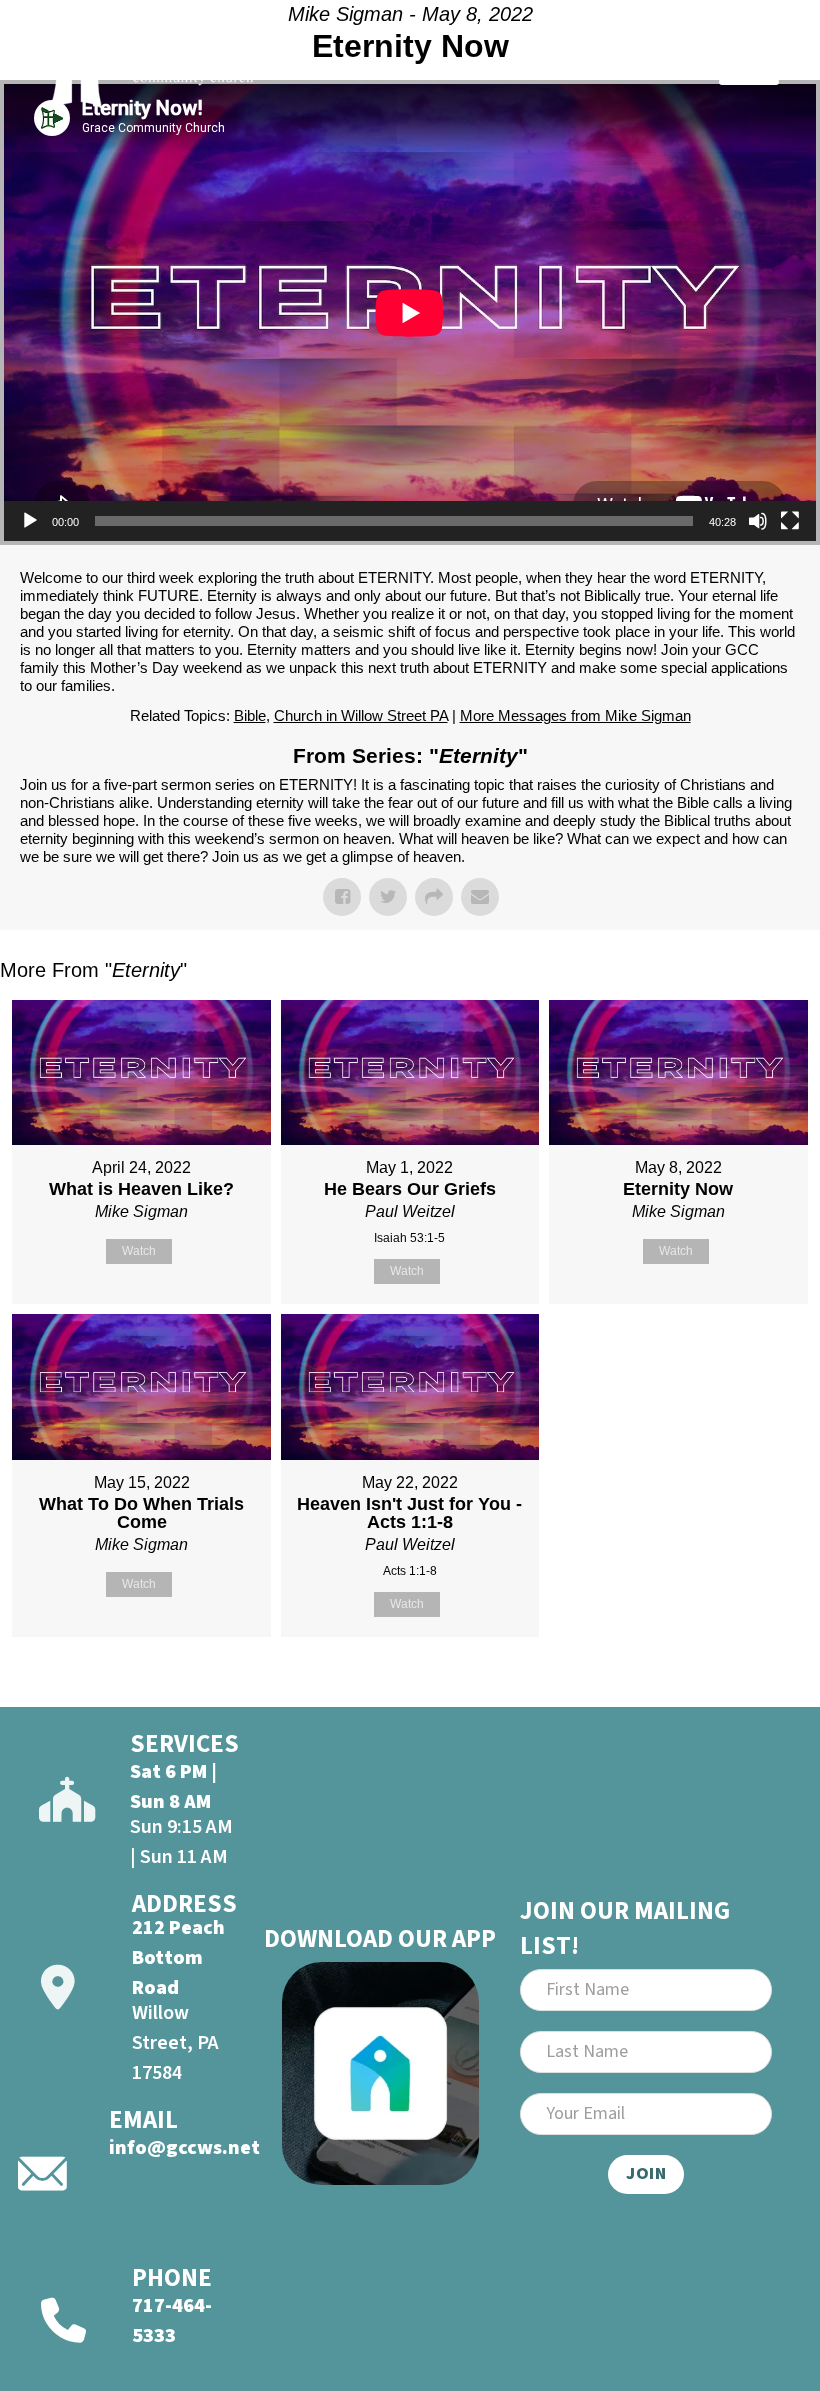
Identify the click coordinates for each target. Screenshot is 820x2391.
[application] (410, 312)
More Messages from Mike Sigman (575, 715)
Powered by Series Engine (746, 1687)
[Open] (749, 67)
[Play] (30, 521)
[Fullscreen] (790, 521)
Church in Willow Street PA (361, 715)
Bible (250, 715)
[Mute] (758, 521)
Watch (139, 1251)
